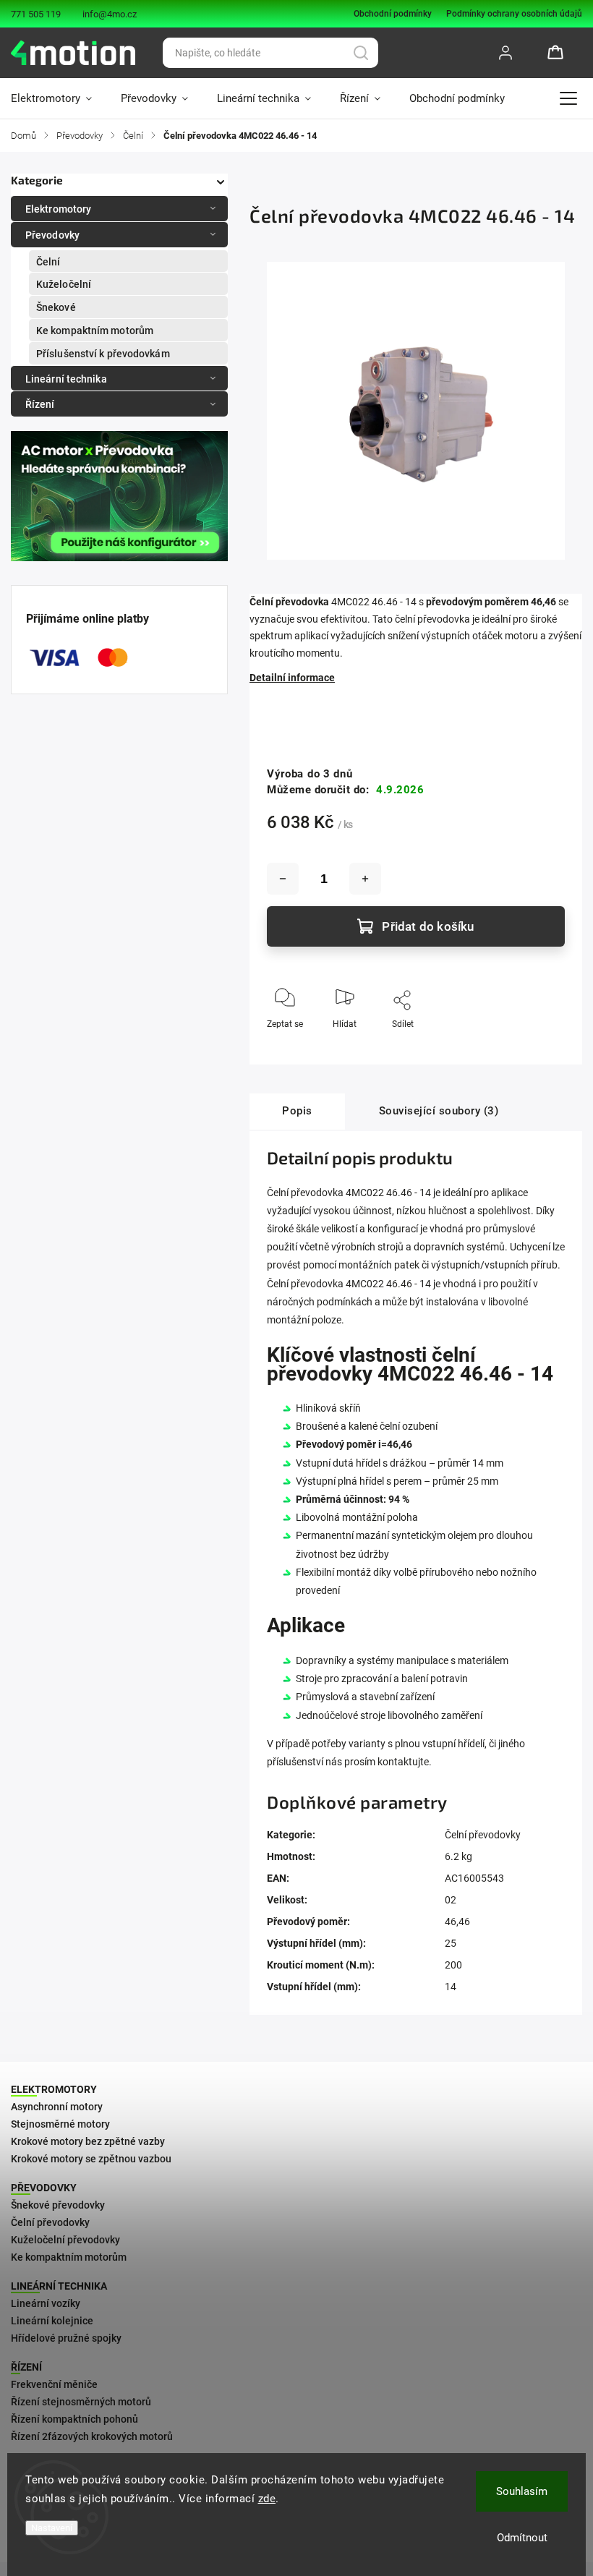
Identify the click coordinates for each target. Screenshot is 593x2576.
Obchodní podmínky (393, 14)
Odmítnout (522, 2538)
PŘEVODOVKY (44, 2188)
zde (267, 2499)
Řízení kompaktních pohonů (74, 2419)
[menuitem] (59, 98)
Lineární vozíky (46, 2303)
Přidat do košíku (428, 926)
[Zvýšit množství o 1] (365, 879)
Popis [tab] (297, 1111)
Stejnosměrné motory (60, 2124)
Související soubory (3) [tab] (439, 1111)
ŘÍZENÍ (26, 2367)
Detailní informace (292, 678)
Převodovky (52, 235)
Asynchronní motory (57, 2107)
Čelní (48, 262)
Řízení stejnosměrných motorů (81, 2402)
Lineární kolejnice (52, 2321)
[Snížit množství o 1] (283, 879)
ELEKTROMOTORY (54, 2089)
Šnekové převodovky (58, 2205)
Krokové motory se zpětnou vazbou (91, 2159)
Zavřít (541, 1048)
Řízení (40, 404)
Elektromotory (58, 209)
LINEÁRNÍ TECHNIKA (59, 2286)
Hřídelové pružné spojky (66, 2338)
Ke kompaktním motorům (95, 330)
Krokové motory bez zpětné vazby (88, 2141)
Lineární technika (66, 379)
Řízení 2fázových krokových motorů (92, 2436)
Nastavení (52, 2528)
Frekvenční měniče (54, 2384)
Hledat (361, 53)
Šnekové (56, 307)
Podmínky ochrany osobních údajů (514, 14)
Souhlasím (522, 2491)
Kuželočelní (64, 284)
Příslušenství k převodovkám (103, 354)
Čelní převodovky (483, 1835)
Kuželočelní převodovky (65, 2240)
